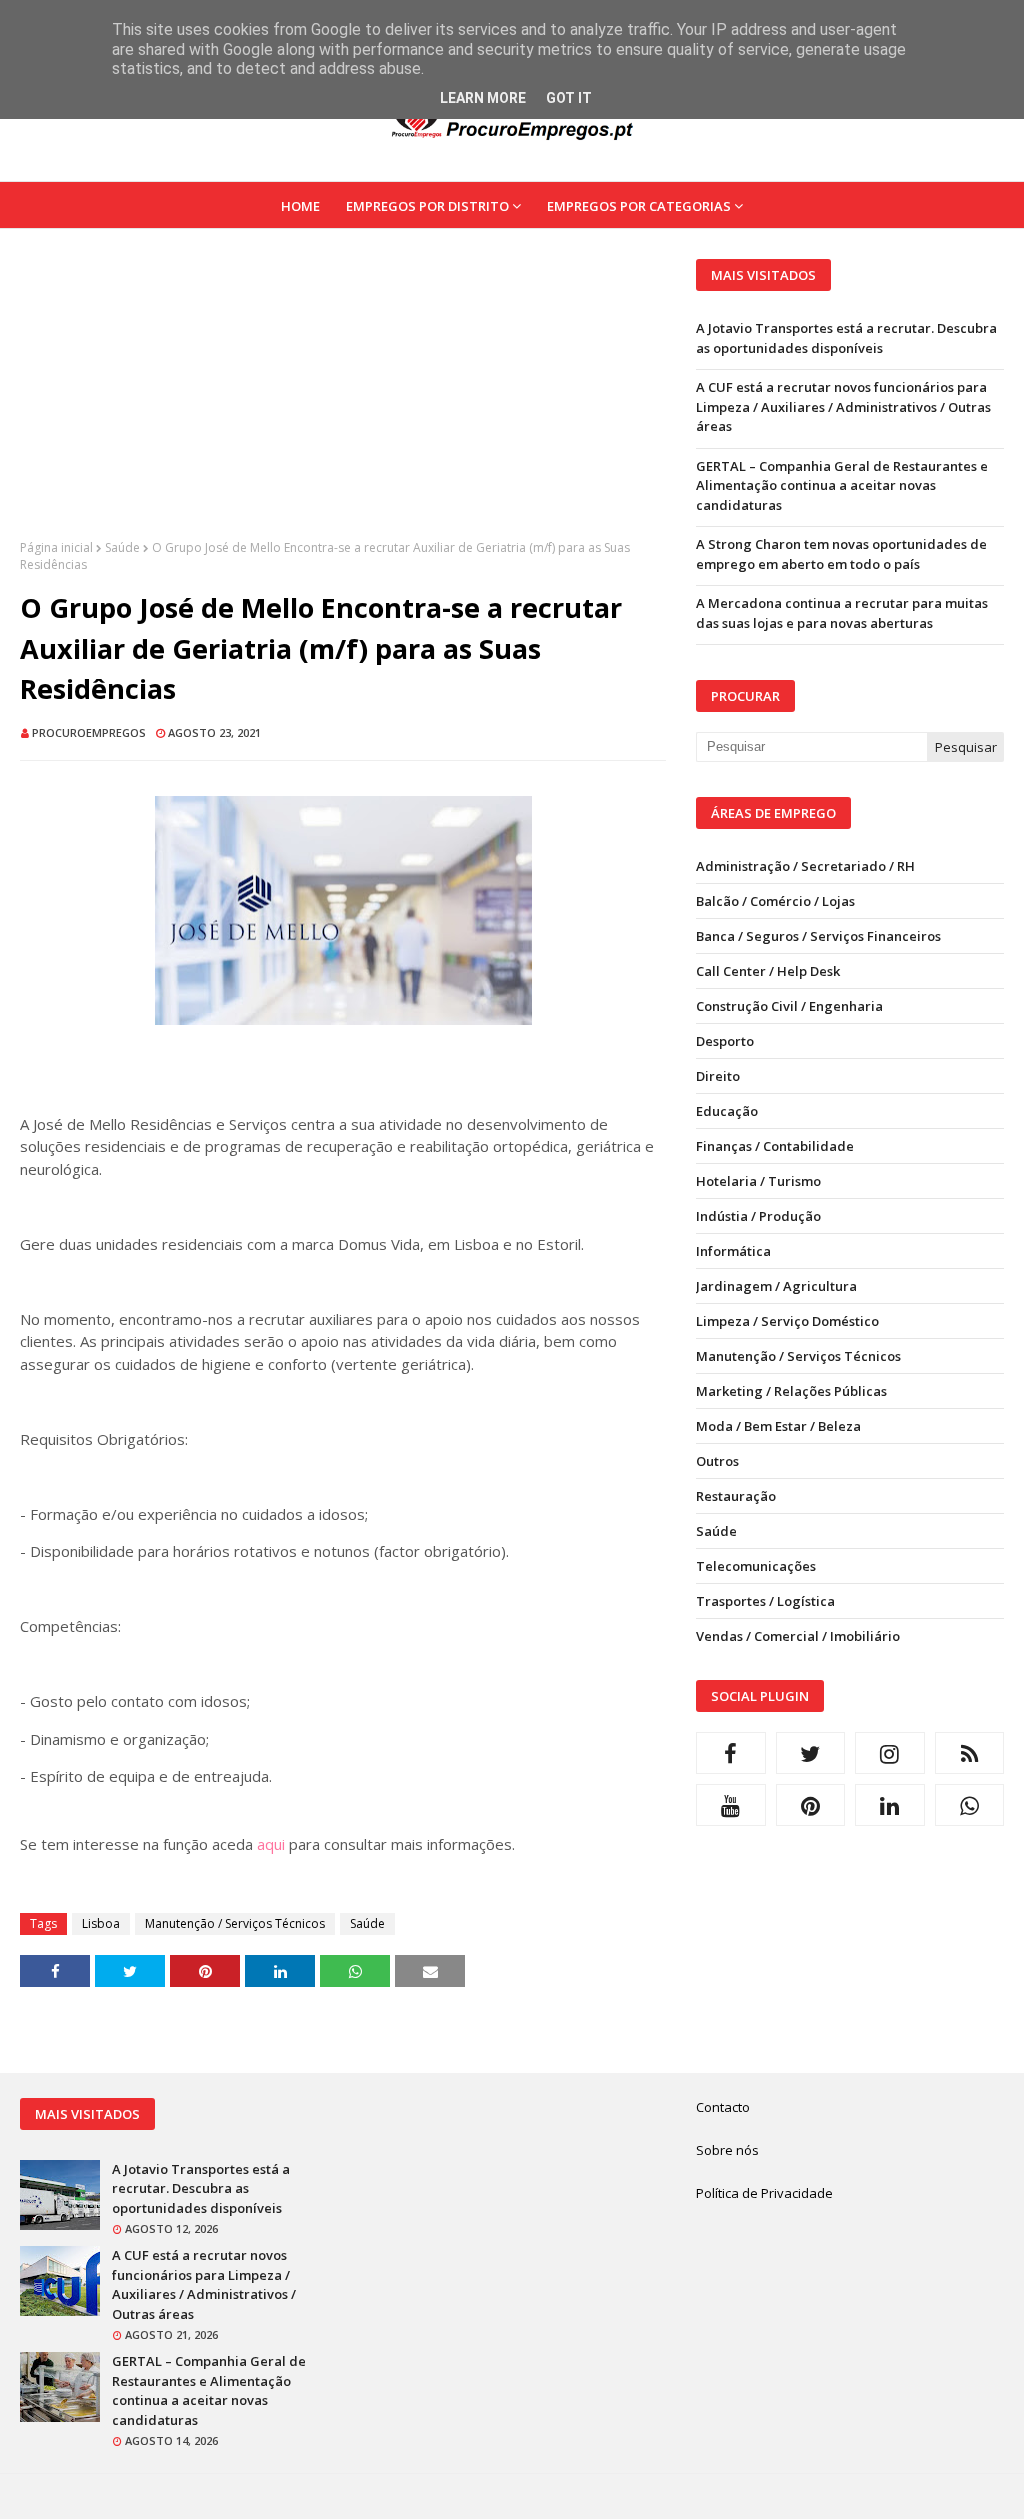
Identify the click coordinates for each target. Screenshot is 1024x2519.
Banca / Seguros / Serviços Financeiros (818, 936)
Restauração (736, 1496)
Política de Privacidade (764, 2193)
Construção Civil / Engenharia (789, 1006)
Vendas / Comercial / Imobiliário (798, 1636)
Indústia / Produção (758, 1216)
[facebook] (731, 1753)
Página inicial (56, 547)
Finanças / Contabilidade (775, 1146)
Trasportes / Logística (765, 1601)
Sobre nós (727, 2150)
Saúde (122, 547)
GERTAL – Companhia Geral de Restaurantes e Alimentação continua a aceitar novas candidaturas (842, 485)
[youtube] (731, 1805)
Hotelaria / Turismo (758, 1181)
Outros (717, 1461)
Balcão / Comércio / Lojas (775, 901)
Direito (718, 1076)
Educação (727, 1111)
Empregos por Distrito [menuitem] (427, 206)
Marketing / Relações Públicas (791, 1391)
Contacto (723, 2107)
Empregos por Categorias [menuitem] (639, 206)
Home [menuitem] (300, 206)
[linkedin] (890, 1805)
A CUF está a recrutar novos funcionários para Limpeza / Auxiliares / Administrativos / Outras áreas (843, 406)
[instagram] (890, 1753)
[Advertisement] (343, 399)
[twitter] (811, 1753)
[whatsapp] (970, 1805)
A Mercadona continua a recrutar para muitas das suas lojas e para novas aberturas (842, 613)
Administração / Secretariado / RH (805, 866)
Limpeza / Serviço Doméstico (787, 1321)
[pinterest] (811, 1805)
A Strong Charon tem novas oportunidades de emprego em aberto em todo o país (841, 554)
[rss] (970, 1753)
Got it (569, 98)
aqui (271, 1844)
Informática (733, 1251)
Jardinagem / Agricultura (776, 1286)
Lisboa (101, 1923)
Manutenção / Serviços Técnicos (235, 1923)
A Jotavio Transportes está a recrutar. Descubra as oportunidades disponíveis (846, 338)
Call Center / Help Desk (768, 971)
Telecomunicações (756, 1566)
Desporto (725, 1041)
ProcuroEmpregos (89, 732)
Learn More (483, 98)
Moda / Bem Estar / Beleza (778, 1426)
